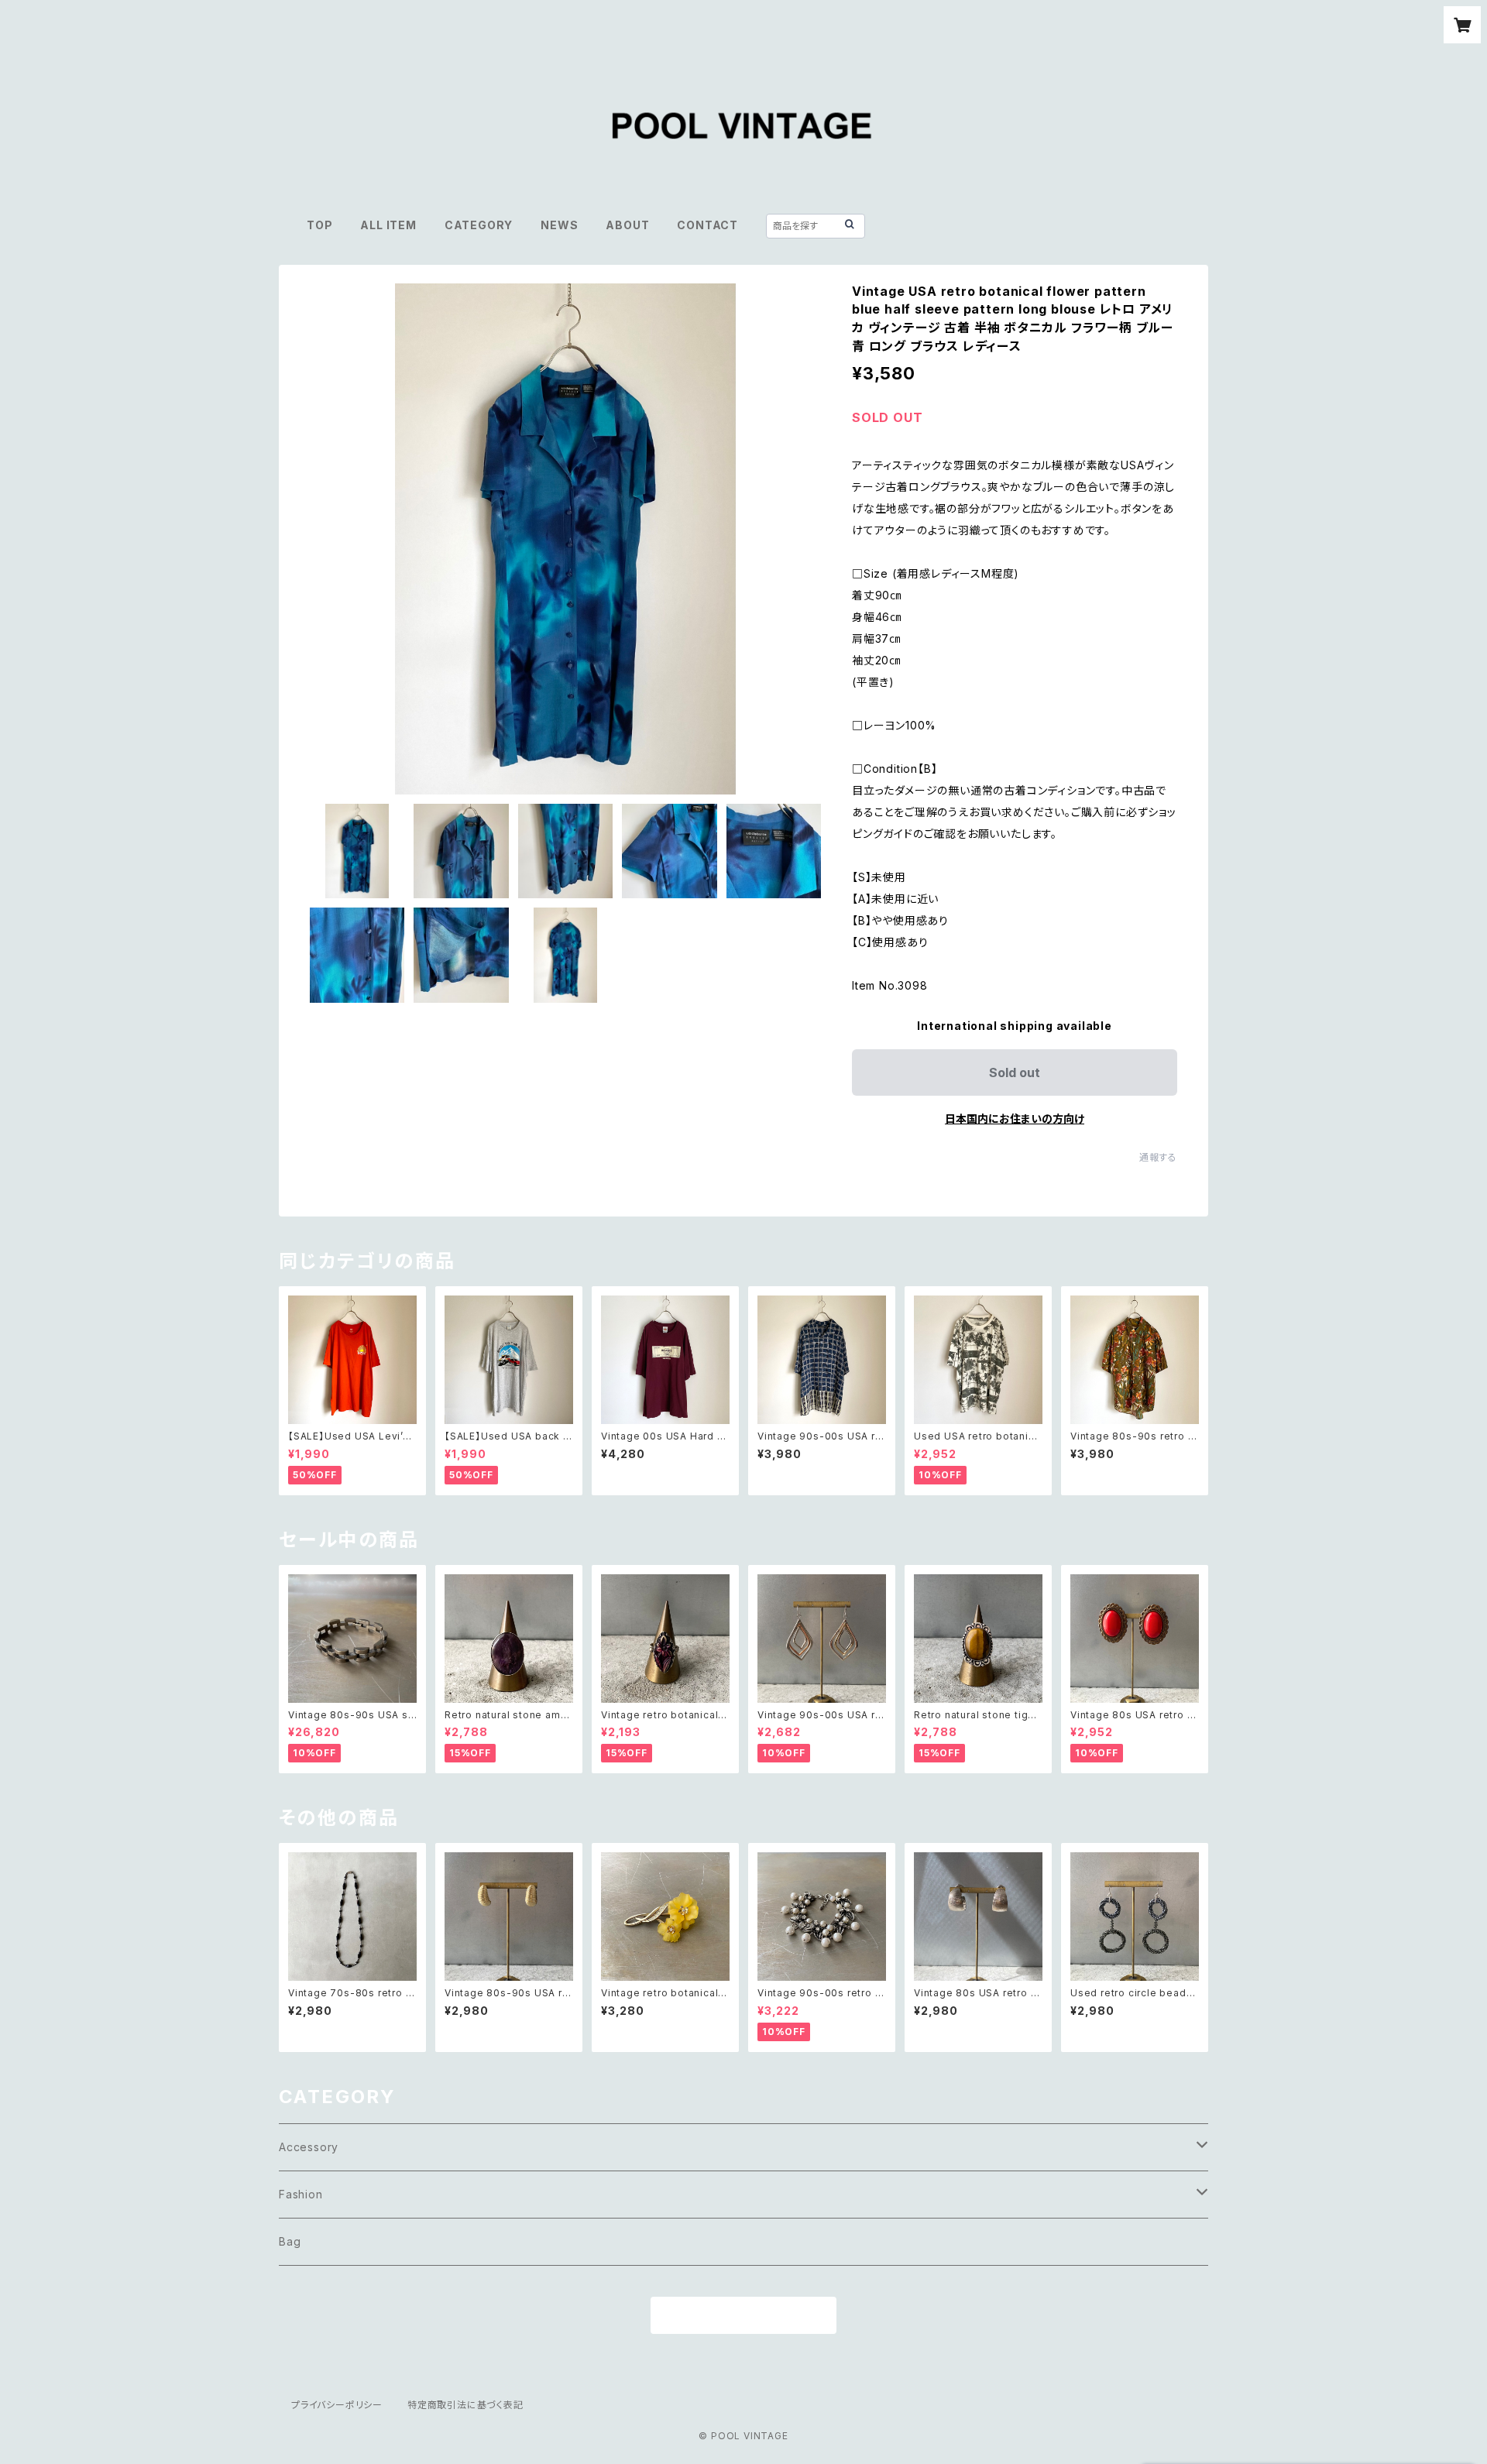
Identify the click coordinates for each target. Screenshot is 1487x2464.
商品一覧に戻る (743, 2316)
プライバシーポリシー (337, 2405)
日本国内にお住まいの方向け (1015, 1119)
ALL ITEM (388, 225)
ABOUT (627, 225)
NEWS (559, 225)
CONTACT (707, 225)
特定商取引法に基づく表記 (465, 2405)
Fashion (301, 2194)
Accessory (309, 2147)
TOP (319, 225)
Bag (290, 2241)
